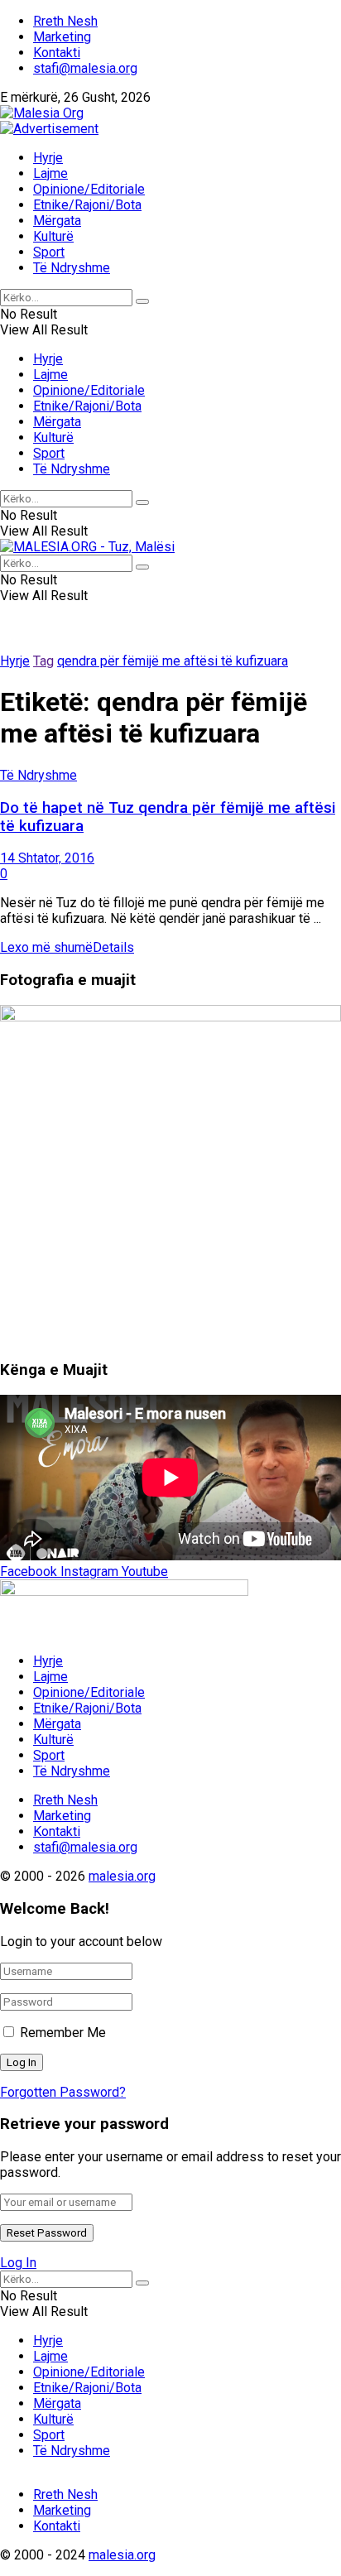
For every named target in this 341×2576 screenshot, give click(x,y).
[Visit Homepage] (42, 113)
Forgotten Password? (63, 2092)
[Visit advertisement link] (49, 129)
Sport (49, 252)
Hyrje (48, 158)
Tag (43, 661)
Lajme (50, 173)
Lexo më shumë (67, 947)
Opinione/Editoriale (89, 189)
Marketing (62, 37)
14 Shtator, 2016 (47, 858)
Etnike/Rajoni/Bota (87, 205)
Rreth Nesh (65, 21)
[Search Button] (142, 301)
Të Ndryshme (72, 268)
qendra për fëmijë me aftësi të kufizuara (173, 661)
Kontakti (57, 53)
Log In (18, 2263)
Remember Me (63, 2033)
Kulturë (53, 236)
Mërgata (57, 221)
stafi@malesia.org (85, 68)
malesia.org (122, 1876)
